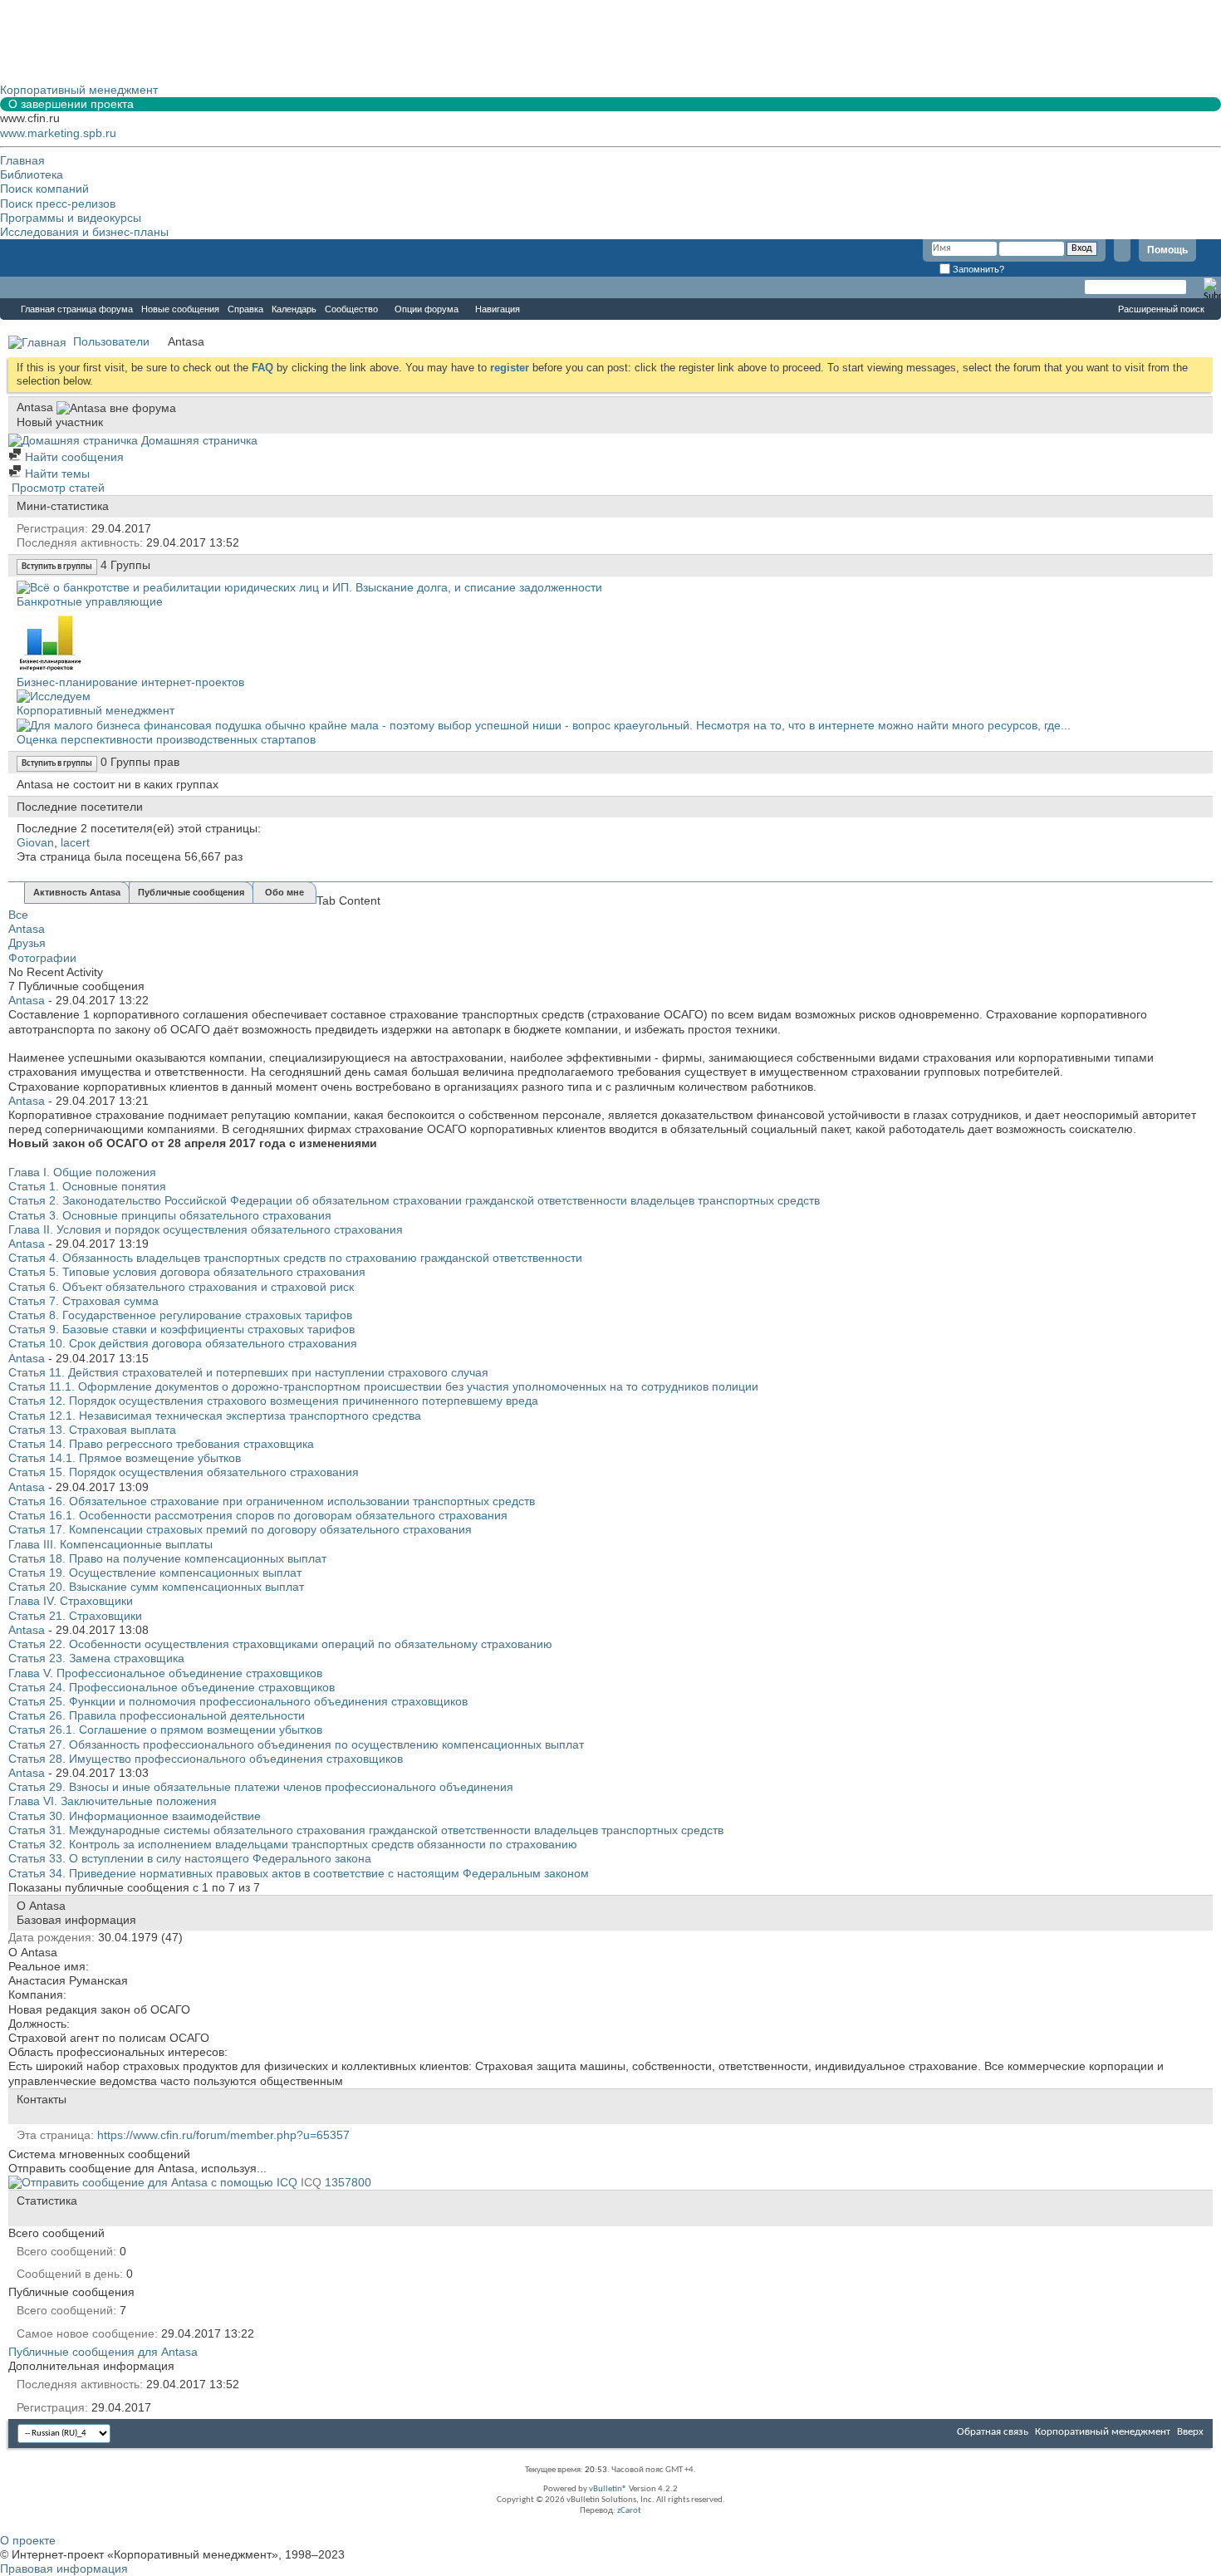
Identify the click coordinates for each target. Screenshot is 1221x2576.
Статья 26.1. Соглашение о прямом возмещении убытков (165, 1730)
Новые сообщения (180, 309)
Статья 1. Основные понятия (87, 1186)
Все (18, 915)
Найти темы (56, 473)
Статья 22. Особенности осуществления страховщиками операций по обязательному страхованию (280, 1644)
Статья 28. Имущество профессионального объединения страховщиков (206, 1759)
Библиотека (32, 174)
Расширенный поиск (1161, 309)
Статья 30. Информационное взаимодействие (135, 1816)
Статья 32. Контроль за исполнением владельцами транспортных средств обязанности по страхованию (293, 1844)
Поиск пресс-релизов (58, 204)
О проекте (28, 2540)
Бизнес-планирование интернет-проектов (130, 682)
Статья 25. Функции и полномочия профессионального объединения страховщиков (238, 1701)
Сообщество (351, 309)
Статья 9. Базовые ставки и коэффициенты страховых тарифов (181, 1329)
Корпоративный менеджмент (96, 710)
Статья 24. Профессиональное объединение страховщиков (172, 1687)
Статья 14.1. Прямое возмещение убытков (125, 1458)
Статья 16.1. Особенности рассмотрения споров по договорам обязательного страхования (258, 1515)
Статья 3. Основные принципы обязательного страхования (170, 1215)
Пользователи (111, 341)
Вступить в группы (57, 567)
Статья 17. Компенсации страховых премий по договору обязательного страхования (240, 1529)
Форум (33, 287)
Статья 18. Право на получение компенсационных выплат (167, 1558)
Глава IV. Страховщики (71, 1601)
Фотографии (42, 958)
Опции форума (427, 309)
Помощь (1167, 250)
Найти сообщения (73, 457)
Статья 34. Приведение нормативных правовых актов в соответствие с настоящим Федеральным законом (299, 1873)
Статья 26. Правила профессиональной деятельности (157, 1715)
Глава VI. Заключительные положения (113, 1801)
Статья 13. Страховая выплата (92, 1430)
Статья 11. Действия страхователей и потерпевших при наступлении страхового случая (248, 1372)
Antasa (27, 929)
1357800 (348, 2182)
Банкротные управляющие (90, 601)
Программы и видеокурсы (71, 218)
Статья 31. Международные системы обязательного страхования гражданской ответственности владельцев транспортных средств (366, 1830)
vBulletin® (608, 2489)
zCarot (629, 2511)
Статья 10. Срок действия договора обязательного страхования (183, 1343)
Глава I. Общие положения (82, 1172)
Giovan (35, 842)
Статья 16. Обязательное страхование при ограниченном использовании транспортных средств (272, 1501)
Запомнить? (977, 269)
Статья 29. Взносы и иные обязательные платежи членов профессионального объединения (261, 1787)
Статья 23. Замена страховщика (96, 1658)
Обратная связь (993, 2432)
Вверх (1190, 2432)
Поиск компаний (44, 189)
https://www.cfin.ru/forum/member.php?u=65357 (223, 2135)
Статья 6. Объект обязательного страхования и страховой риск (181, 1287)
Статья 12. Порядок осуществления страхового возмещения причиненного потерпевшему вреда (273, 1401)
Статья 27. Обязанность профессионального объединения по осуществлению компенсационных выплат (296, 1744)
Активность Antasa (77, 892)
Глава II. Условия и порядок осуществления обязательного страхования (206, 1229)
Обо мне (284, 892)
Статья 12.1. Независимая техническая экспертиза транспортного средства (215, 1416)
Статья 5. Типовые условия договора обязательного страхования (187, 1272)
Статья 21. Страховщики (75, 1616)
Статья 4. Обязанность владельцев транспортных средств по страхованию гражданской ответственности (295, 1258)
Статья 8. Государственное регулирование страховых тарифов (180, 1315)
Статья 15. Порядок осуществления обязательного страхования (184, 1472)
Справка (245, 309)
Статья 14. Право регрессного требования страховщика (161, 1444)
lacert (75, 842)
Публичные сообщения (191, 892)
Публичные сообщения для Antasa (103, 2352)
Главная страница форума (77, 309)
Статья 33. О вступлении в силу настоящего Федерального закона (190, 1858)
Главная (22, 160)
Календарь (294, 309)
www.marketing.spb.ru (58, 133)
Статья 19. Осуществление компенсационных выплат (155, 1573)
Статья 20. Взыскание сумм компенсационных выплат (156, 1587)
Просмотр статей (56, 488)
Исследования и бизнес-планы (84, 232)
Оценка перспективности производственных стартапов (166, 739)
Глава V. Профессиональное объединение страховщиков (165, 1673)
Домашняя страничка (198, 440)
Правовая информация (64, 2569)
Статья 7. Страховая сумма (83, 1301)
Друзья (27, 943)
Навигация (498, 309)
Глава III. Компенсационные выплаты (110, 1544)
